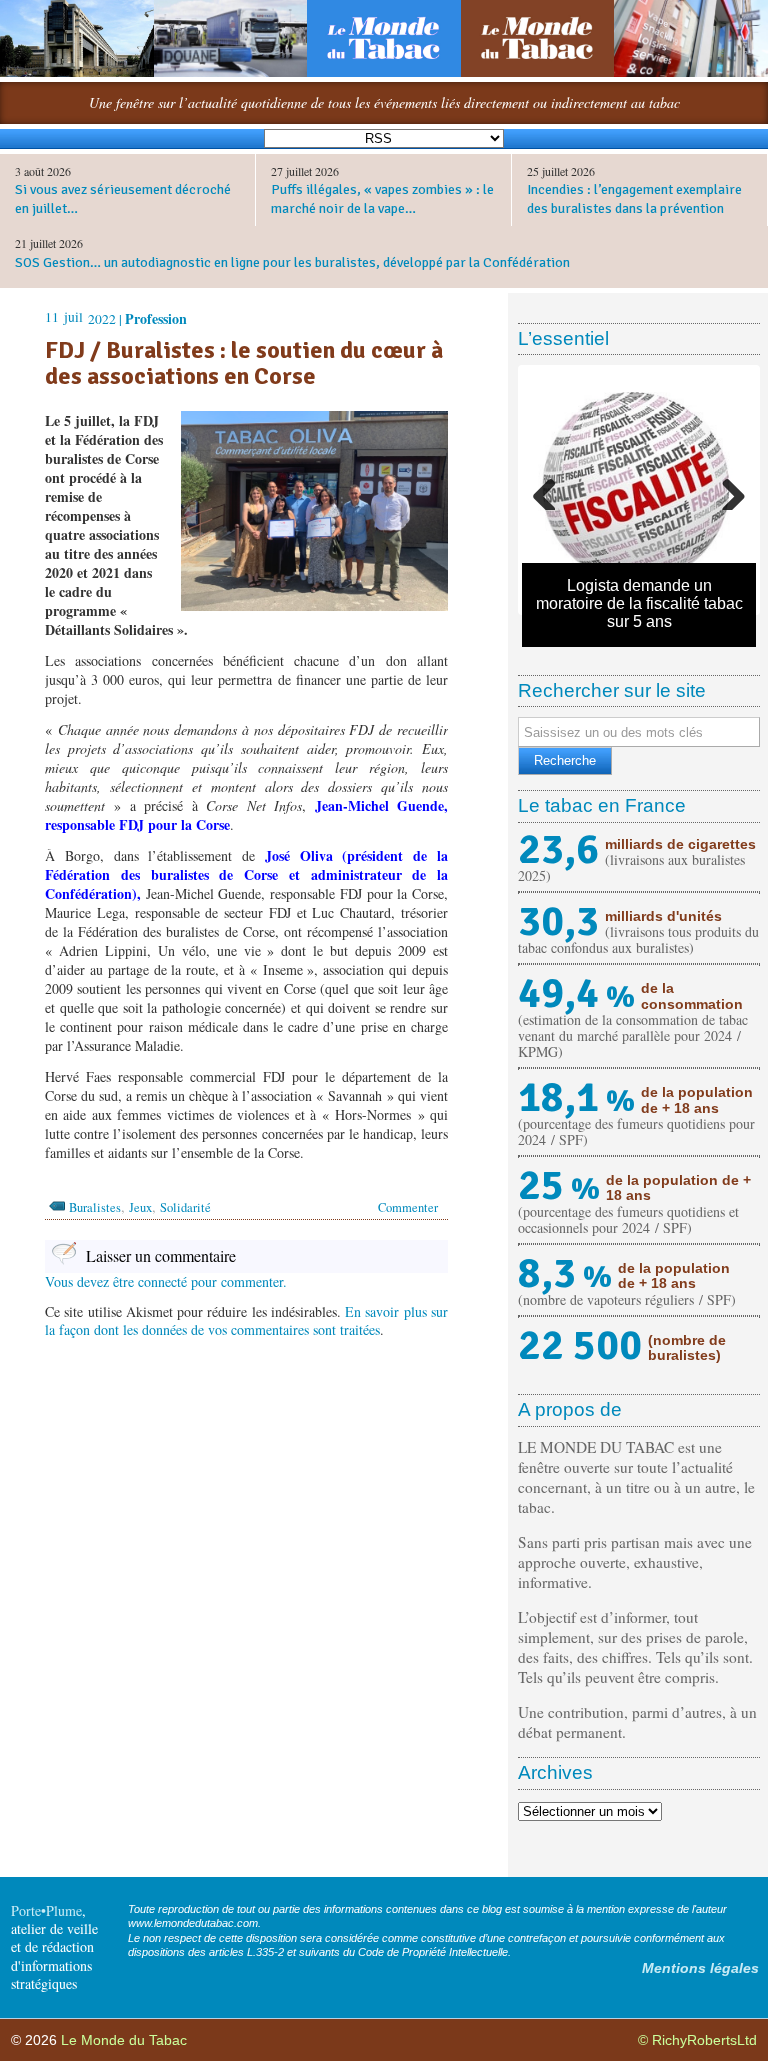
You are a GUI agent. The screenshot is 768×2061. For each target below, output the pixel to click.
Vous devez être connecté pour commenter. (166, 1281)
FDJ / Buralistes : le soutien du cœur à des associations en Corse (244, 363)
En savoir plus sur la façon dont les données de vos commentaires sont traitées (246, 1320)
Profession (156, 318)
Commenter (408, 1207)
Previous (552, 490)
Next (726, 490)
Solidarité (185, 1207)
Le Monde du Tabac (124, 2040)
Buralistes (95, 1207)
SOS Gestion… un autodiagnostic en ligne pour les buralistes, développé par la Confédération (292, 262)
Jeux (140, 1207)
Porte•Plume (46, 1910)
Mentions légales (700, 1968)
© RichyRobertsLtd (697, 2040)
